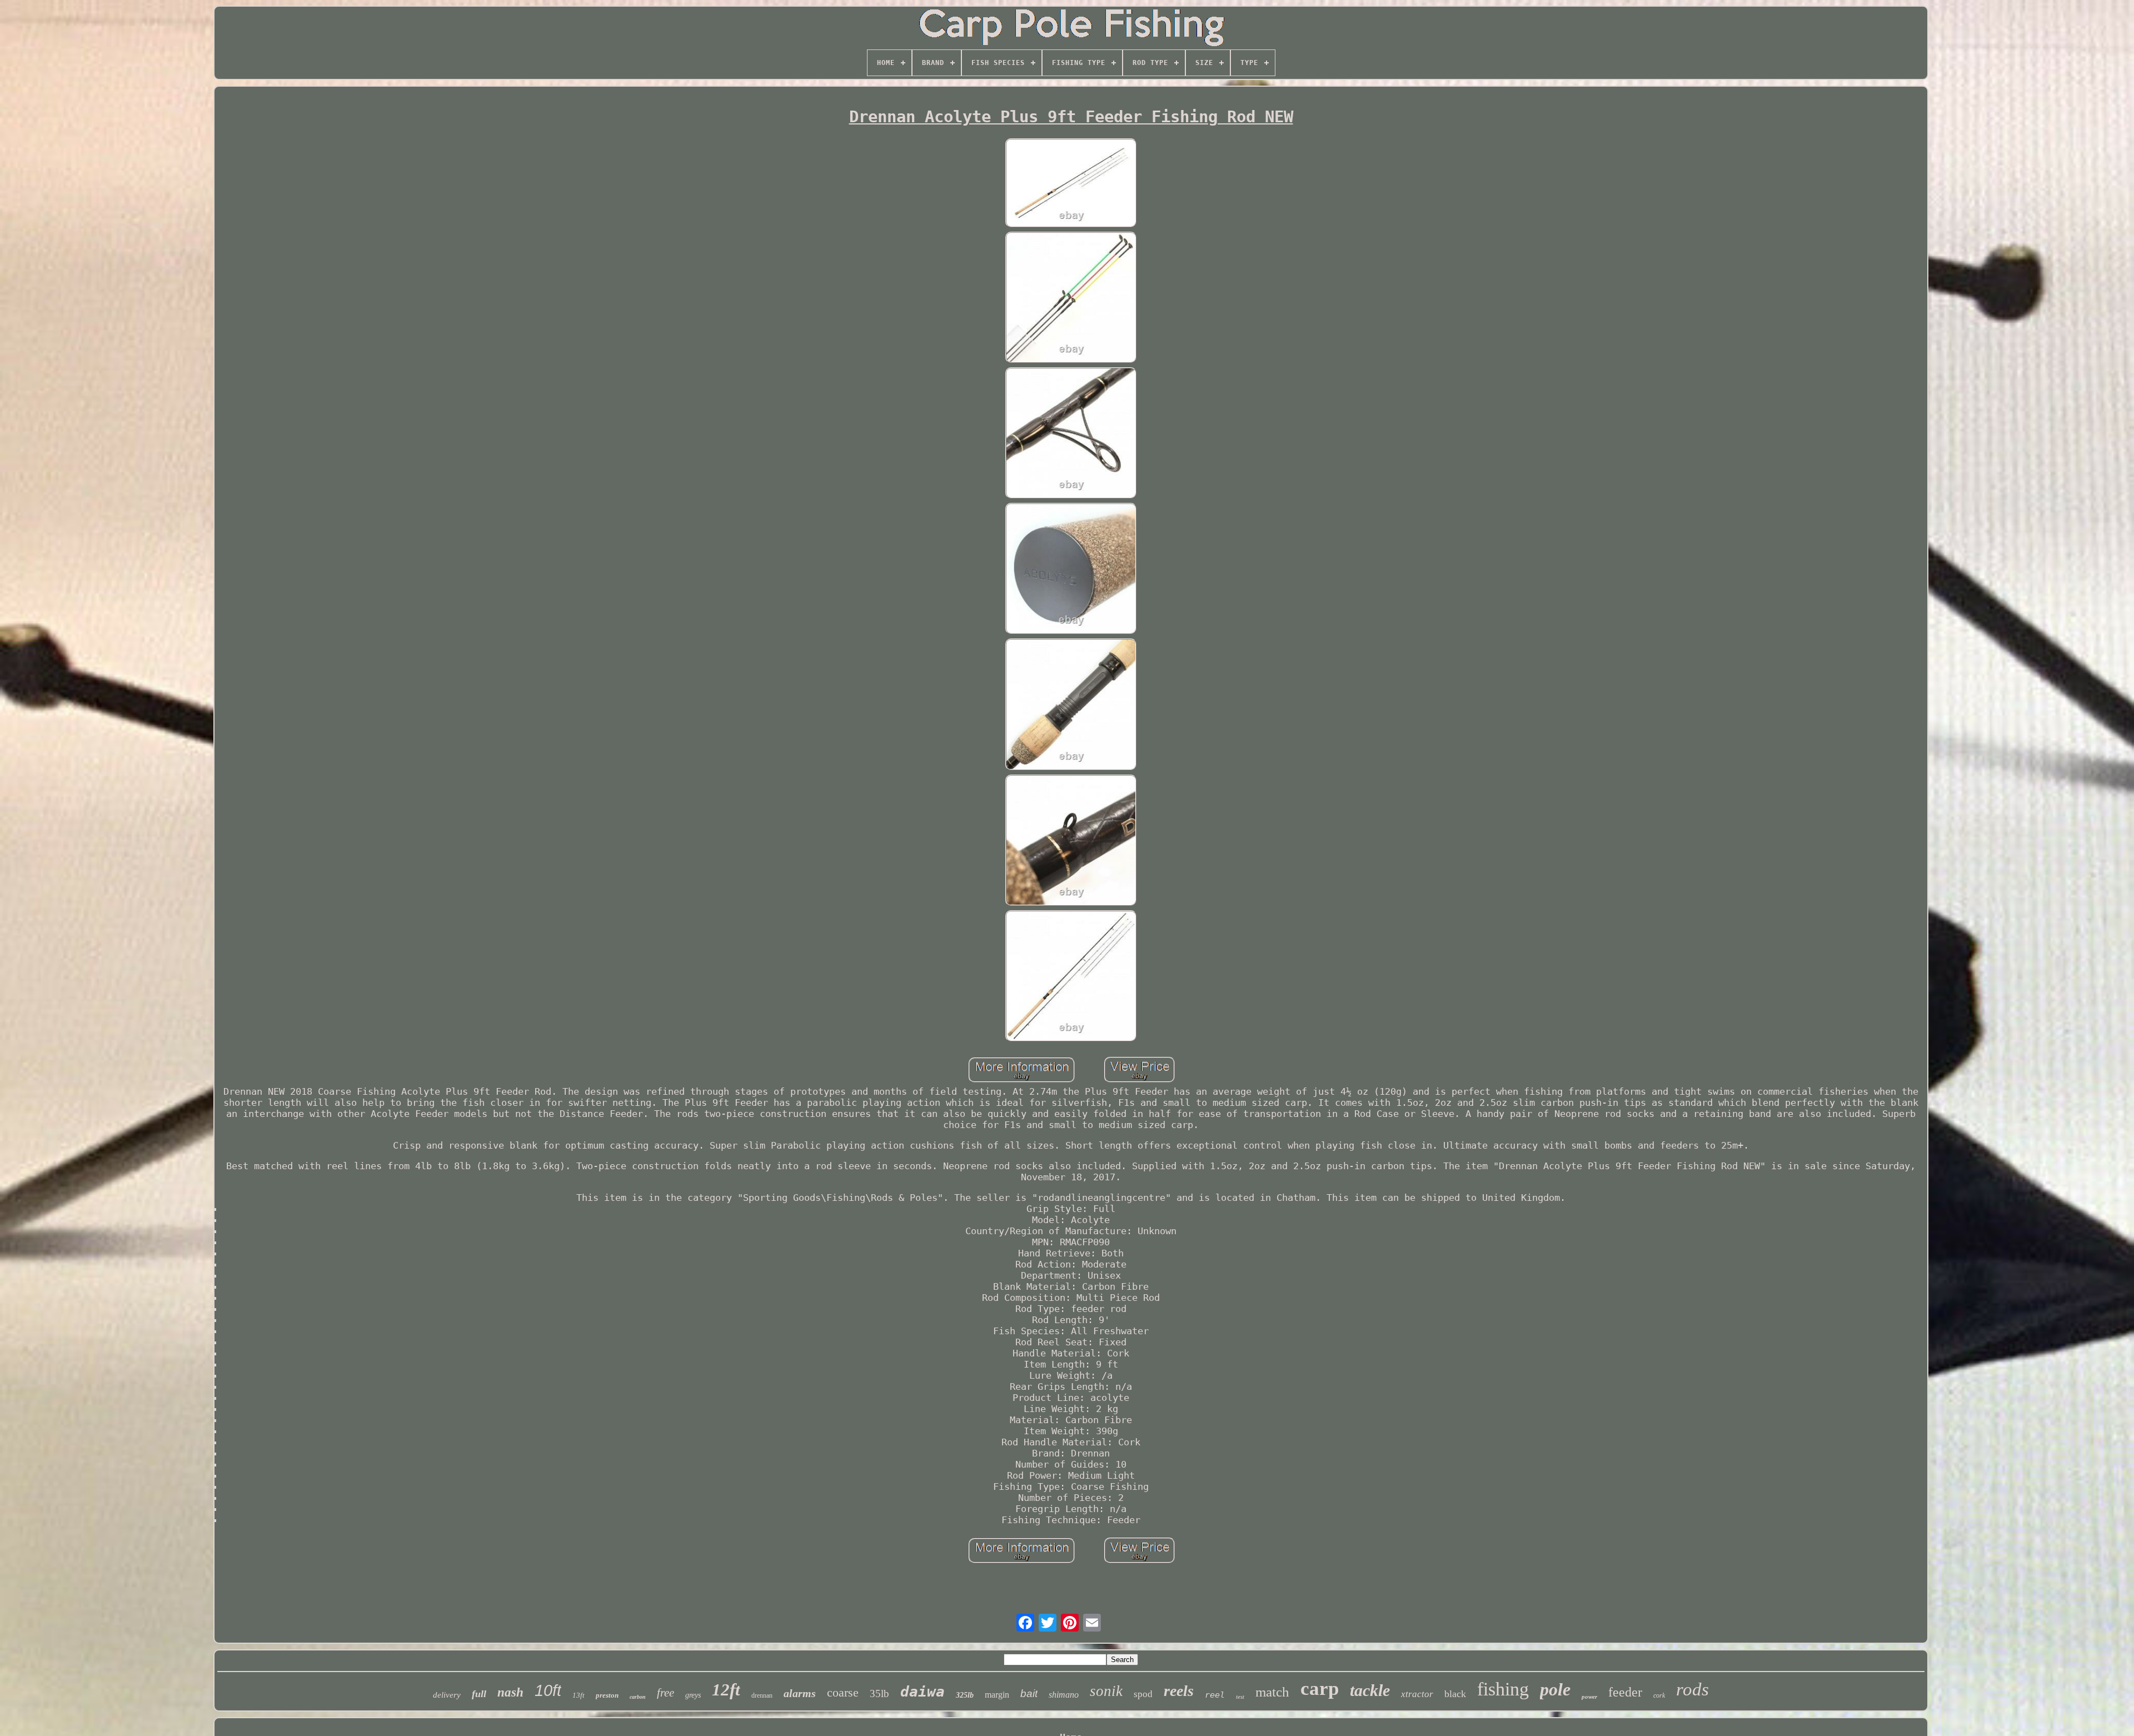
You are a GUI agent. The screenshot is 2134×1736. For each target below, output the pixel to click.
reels (1179, 1691)
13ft (579, 1695)
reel (1215, 1695)
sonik (1106, 1691)
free (665, 1693)
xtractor (1417, 1694)
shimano (1064, 1695)
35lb (879, 1693)
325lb (965, 1695)
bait (1029, 1693)
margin (997, 1695)
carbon (638, 1697)
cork (1659, 1695)
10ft (548, 1690)
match (1272, 1692)
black (1455, 1694)
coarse (843, 1692)
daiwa (923, 1692)
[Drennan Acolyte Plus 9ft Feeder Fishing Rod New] (1071, 184)
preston (607, 1695)
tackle (1370, 1690)
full (479, 1694)
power (1589, 1697)
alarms (800, 1693)
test (1240, 1697)
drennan (762, 1695)
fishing (1503, 1689)
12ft (726, 1690)
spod (1143, 1694)
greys (693, 1695)
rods (1692, 1689)
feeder (1625, 1692)
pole (1555, 1689)
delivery (447, 1695)
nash (510, 1692)
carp (1320, 1688)
